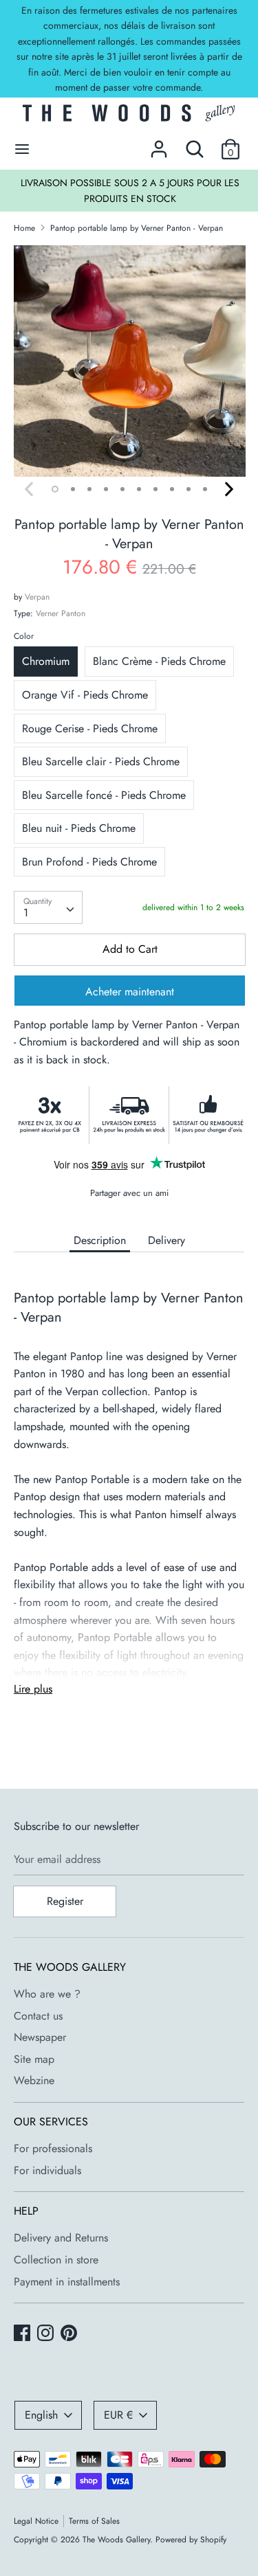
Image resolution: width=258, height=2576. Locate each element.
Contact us (38, 2016)
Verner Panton (61, 613)
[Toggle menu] (22, 149)
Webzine (34, 2080)
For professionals (53, 2148)
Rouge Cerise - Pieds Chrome (90, 728)
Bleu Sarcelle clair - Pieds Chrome (101, 761)
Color (24, 636)
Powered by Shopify (191, 2540)
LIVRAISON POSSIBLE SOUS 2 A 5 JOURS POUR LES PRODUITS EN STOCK (130, 190)
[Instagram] (47, 2334)
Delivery (166, 1240)
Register (65, 1901)
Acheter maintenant (130, 992)
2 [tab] (73, 489)
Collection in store (56, 2260)
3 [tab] (89, 489)
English (41, 2415)
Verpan (37, 597)
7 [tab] (155, 489)
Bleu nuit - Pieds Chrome (79, 828)
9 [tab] (189, 489)
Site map (34, 2059)
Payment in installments (67, 2282)
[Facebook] (23, 2334)
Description (100, 1240)
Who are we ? (47, 1994)
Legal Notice (36, 2521)
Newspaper (40, 2037)
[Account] (159, 144)
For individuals (47, 2170)
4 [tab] (106, 489)
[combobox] (48, 907)
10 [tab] (205, 489)
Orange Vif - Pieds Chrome (85, 695)
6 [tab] (139, 489)
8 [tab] (172, 489)
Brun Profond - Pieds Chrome (89, 862)
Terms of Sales (94, 2521)
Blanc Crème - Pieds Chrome (159, 661)
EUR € (118, 2415)
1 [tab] (55, 489)
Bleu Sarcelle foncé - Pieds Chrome (104, 795)
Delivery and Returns (61, 2238)
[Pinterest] (70, 2334)
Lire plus (33, 1689)
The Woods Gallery (116, 2540)
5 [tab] (122, 489)
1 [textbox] (26, 913)
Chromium (46, 661)
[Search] (195, 144)
